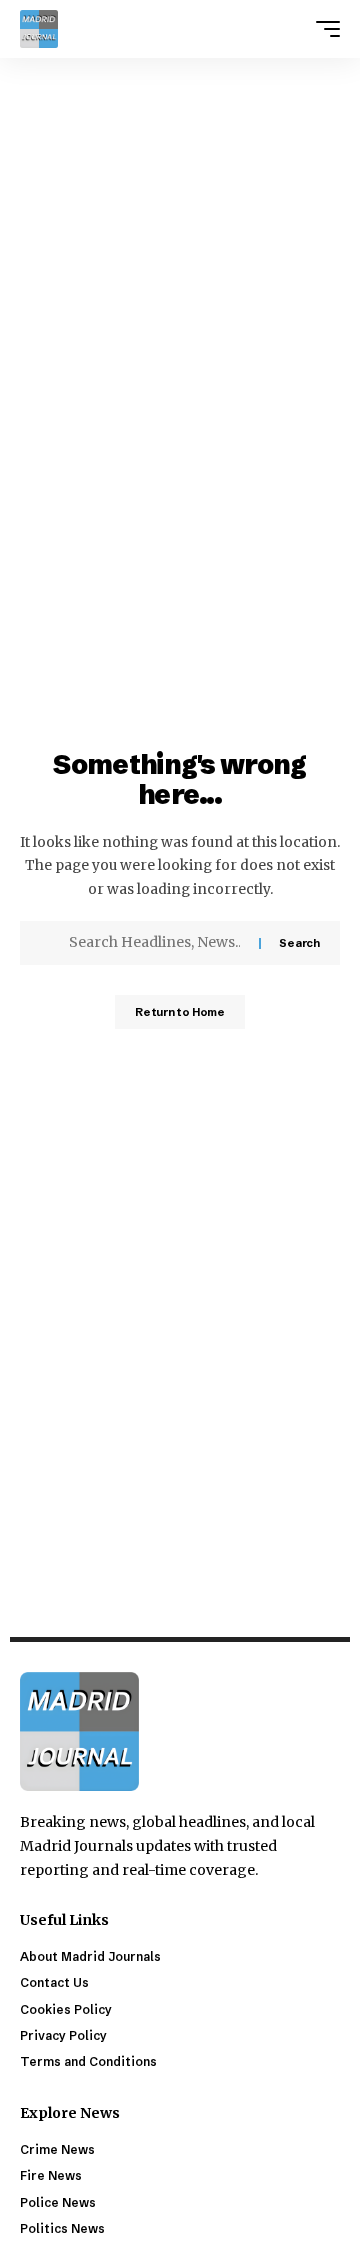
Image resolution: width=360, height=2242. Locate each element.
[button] (323, 29)
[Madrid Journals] (39, 29)
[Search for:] (156, 943)
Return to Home (180, 1012)
